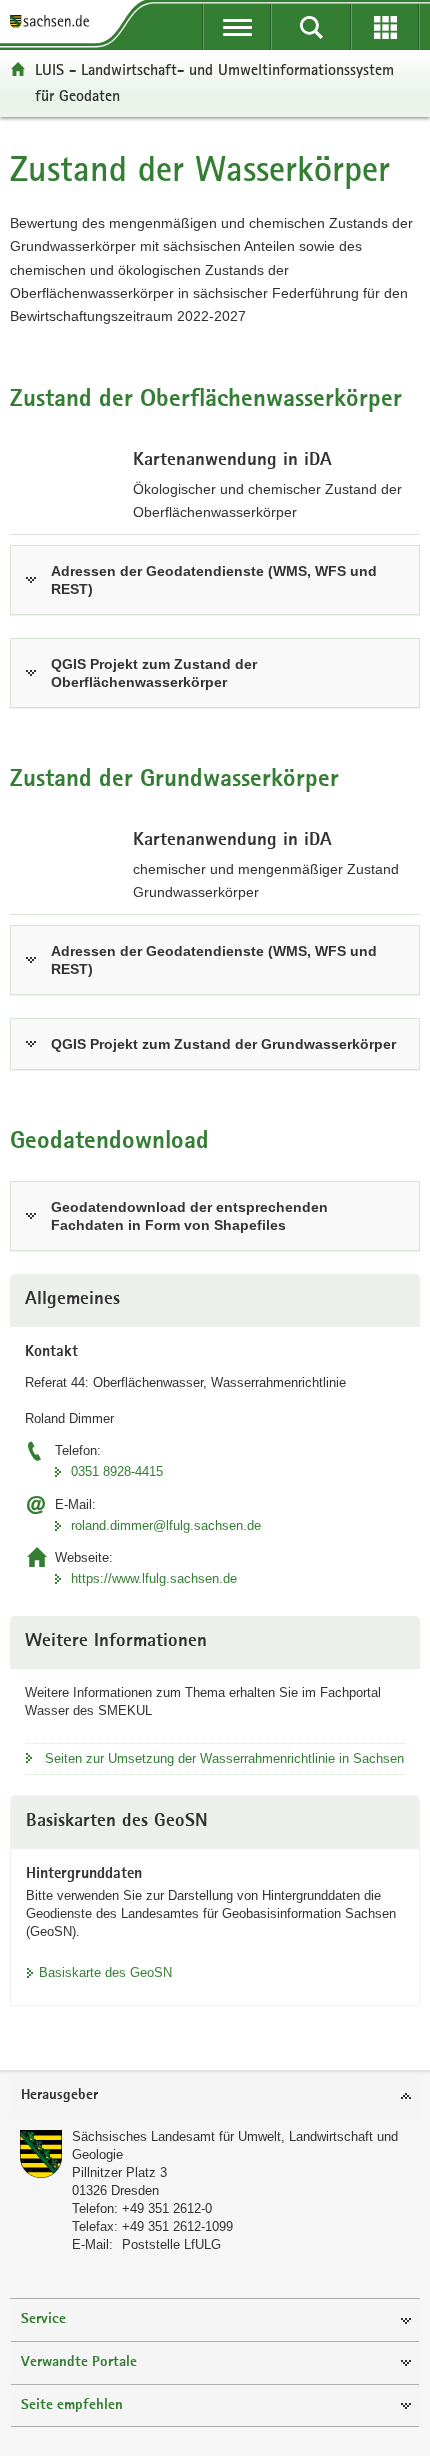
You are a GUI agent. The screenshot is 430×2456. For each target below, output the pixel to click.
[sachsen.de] (54, 22)
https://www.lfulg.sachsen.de (154, 1578)
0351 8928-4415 (117, 1471)
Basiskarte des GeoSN (105, 1972)
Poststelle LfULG (171, 2244)
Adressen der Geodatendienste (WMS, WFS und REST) (214, 580)
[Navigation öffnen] (237, 27)
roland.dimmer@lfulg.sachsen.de (166, 1525)
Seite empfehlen (72, 2405)
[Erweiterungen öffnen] (385, 27)
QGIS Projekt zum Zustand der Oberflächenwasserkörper (154, 673)
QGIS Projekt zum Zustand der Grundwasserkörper (223, 1044)
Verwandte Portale (79, 2362)
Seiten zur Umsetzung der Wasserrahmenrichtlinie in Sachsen (224, 1758)
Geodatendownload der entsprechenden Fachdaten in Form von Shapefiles (189, 1216)
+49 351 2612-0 (167, 2208)
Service (43, 2319)
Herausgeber (59, 2095)
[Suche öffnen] (311, 27)
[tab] (215, 2096)
